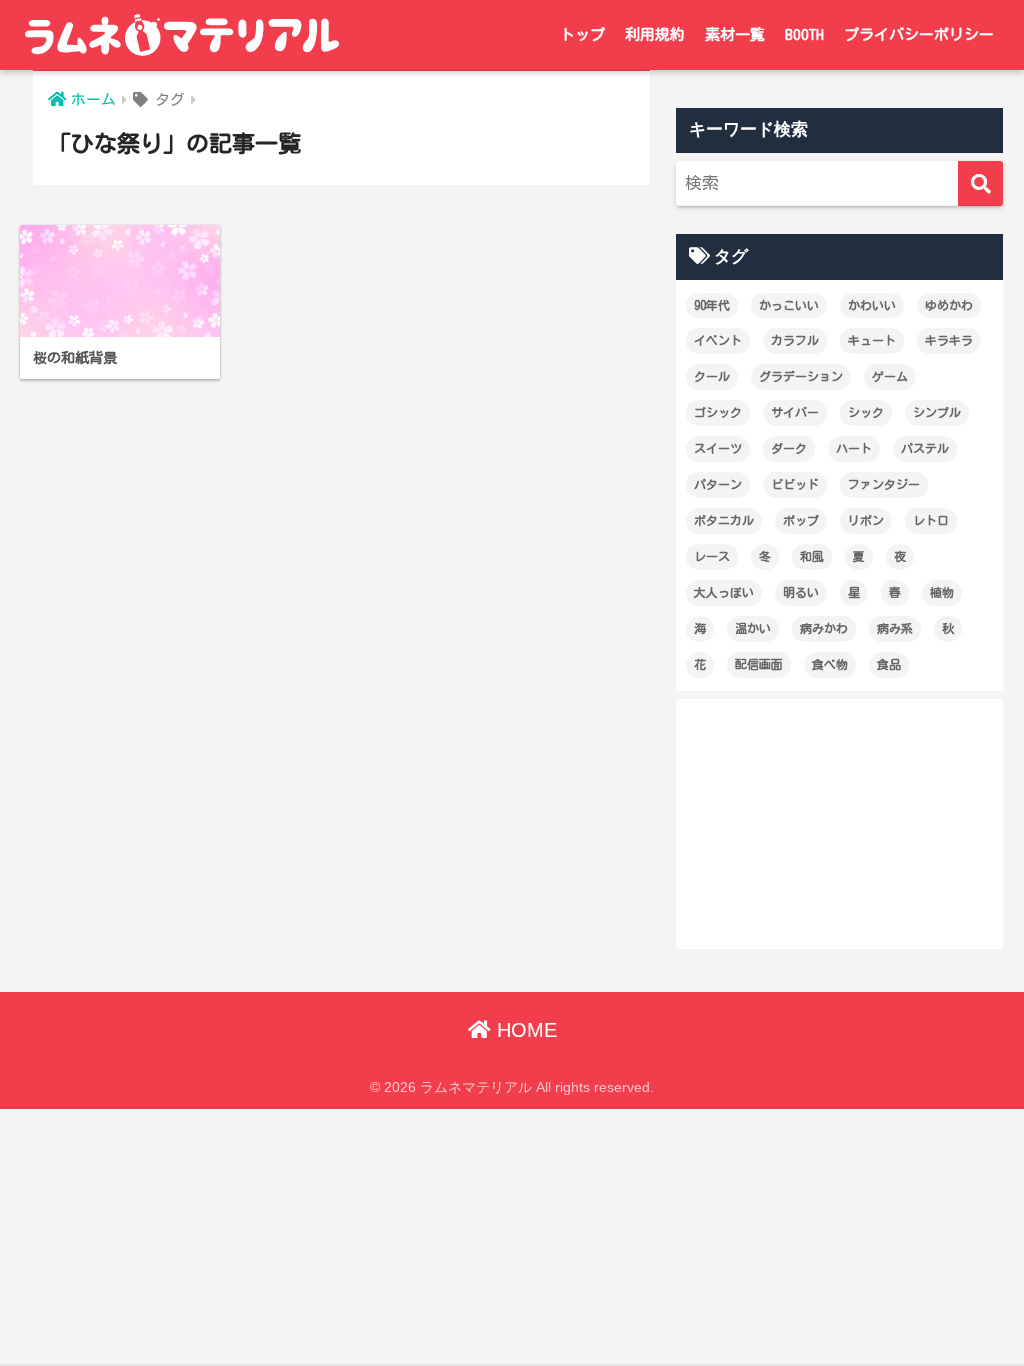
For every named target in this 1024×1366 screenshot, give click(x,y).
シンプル (937, 412)
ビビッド (795, 484)
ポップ (801, 520)
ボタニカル (724, 520)
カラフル (795, 340)
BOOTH (804, 34)
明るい (801, 592)
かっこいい (789, 305)
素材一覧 (735, 34)
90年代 (712, 305)
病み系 (895, 628)
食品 (889, 664)
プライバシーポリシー (919, 34)
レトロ (931, 520)
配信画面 (759, 664)
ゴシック (718, 412)
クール (712, 376)
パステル (925, 448)
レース (712, 556)
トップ (582, 34)
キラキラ (949, 340)
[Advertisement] (840, 824)
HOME (524, 1030)
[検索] (980, 183)
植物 (942, 592)
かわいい (872, 305)
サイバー (795, 412)
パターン (718, 484)
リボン (866, 520)
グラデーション (801, 376)
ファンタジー (884, 484)
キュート (872, 340)
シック (866, 412)
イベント (718, 340)
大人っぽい (724, 592)
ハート (854, 448)
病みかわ (824, 628)
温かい (753, 628)
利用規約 (655, 34)
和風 (812, 556)
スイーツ (718, 448)
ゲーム (890, 376)
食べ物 (830, 664)
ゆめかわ (949, 305)
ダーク (789, 448)
